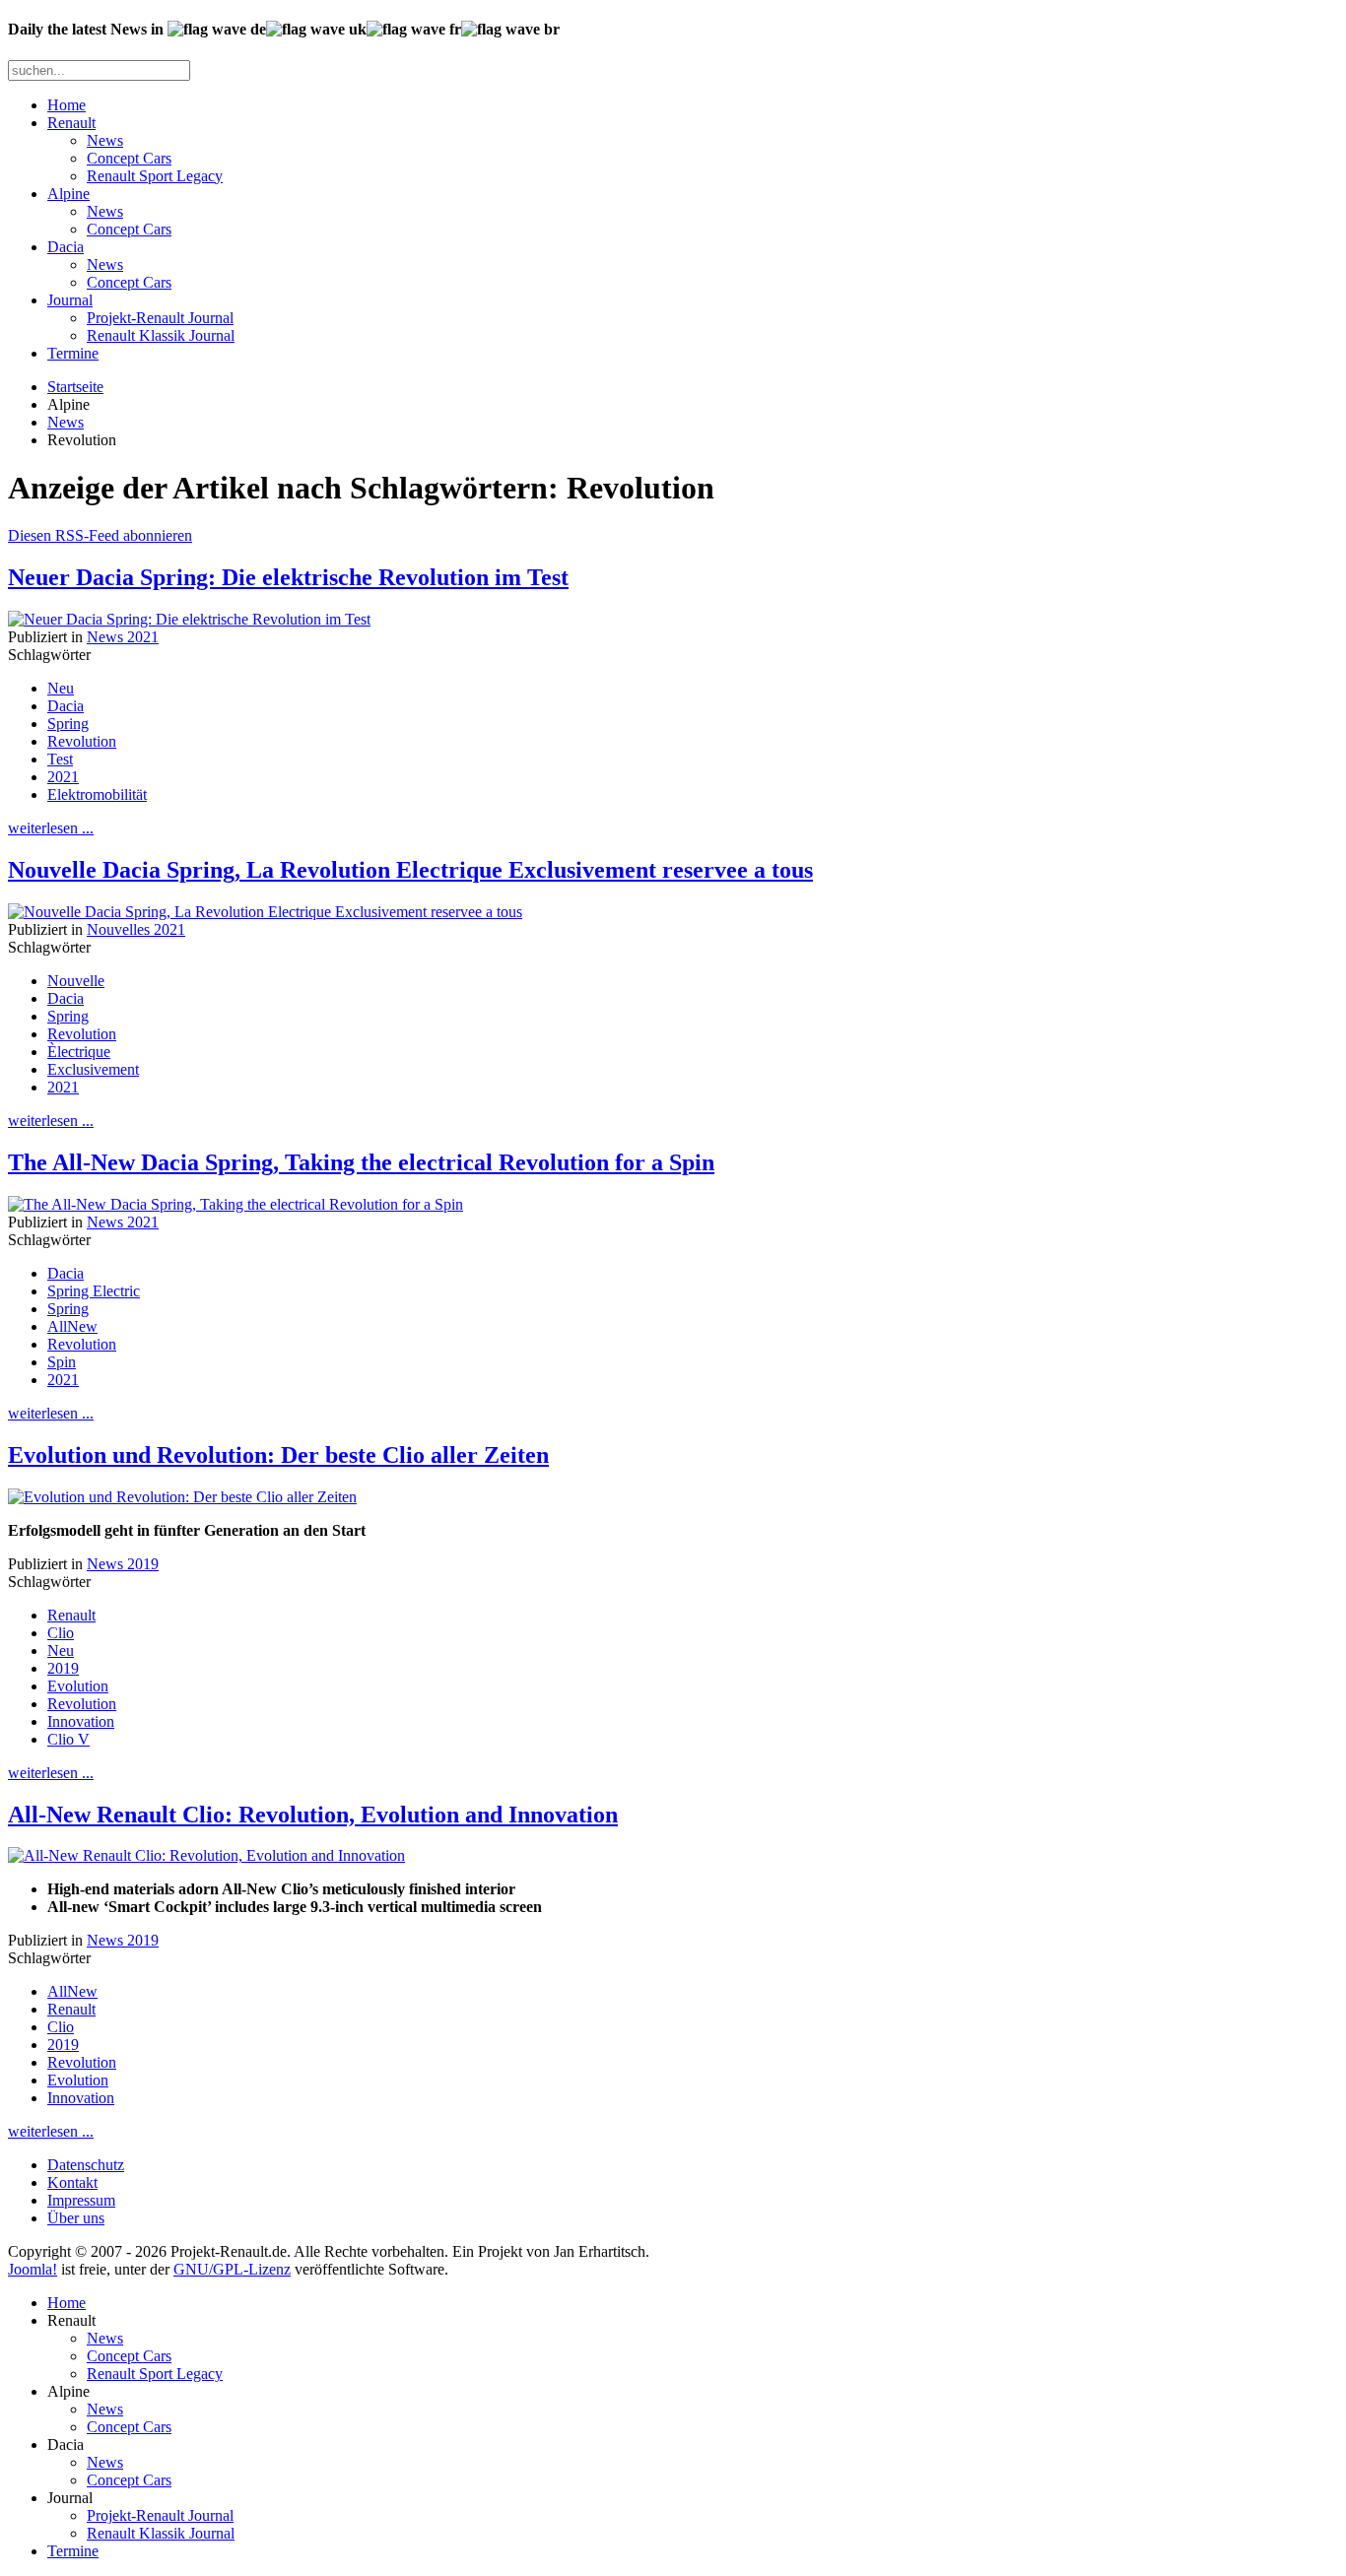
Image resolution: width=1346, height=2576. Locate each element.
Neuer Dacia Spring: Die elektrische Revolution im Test (288, 577)
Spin (62, 1362)
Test (60, 759)
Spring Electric (94, 1291)
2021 (63, 777)
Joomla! (33, 2269)
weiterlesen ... (51, 828)
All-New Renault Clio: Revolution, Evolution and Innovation (313, 1815)
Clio (61, 1633)
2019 (63, 1668)
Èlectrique (79, 1052)
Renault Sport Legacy (155, 176)
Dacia (66, 247)
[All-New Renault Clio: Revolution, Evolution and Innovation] (206, 1855)
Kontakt (72, 2182)
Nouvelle (76, 981)
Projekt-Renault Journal (160, 318)
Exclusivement (93, 1069)
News (105, 140)
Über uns (76, 2218)
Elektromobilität (97, 794)
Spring (68, 724)
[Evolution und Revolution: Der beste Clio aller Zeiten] (182, 1497)
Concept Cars (129, 158)
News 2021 (123, 637)
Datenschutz (86, 2165)
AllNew (72, 1326)
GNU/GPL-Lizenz (232, 2269)
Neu (61, 688)
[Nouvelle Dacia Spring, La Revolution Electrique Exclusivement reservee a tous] (265, 912)
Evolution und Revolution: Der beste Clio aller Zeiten (278, 1455)
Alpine (68, 194)
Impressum (81, 2200)
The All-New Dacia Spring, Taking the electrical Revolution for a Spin (361, 1162)
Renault (71, 123)
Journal (70, 300)
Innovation (81, 1721)
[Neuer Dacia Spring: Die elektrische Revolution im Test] (189, 619)
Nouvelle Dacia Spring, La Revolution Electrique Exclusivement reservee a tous (410, 870)
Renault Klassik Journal (161, 335)
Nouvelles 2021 (136, 929)
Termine (73, 353)
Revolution (82, 741)
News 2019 (123, 1564)
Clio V (68, 1739)
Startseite (75, 387)
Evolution (78, 1686)
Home (67, 105)
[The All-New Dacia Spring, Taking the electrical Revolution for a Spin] (236, 1204)
